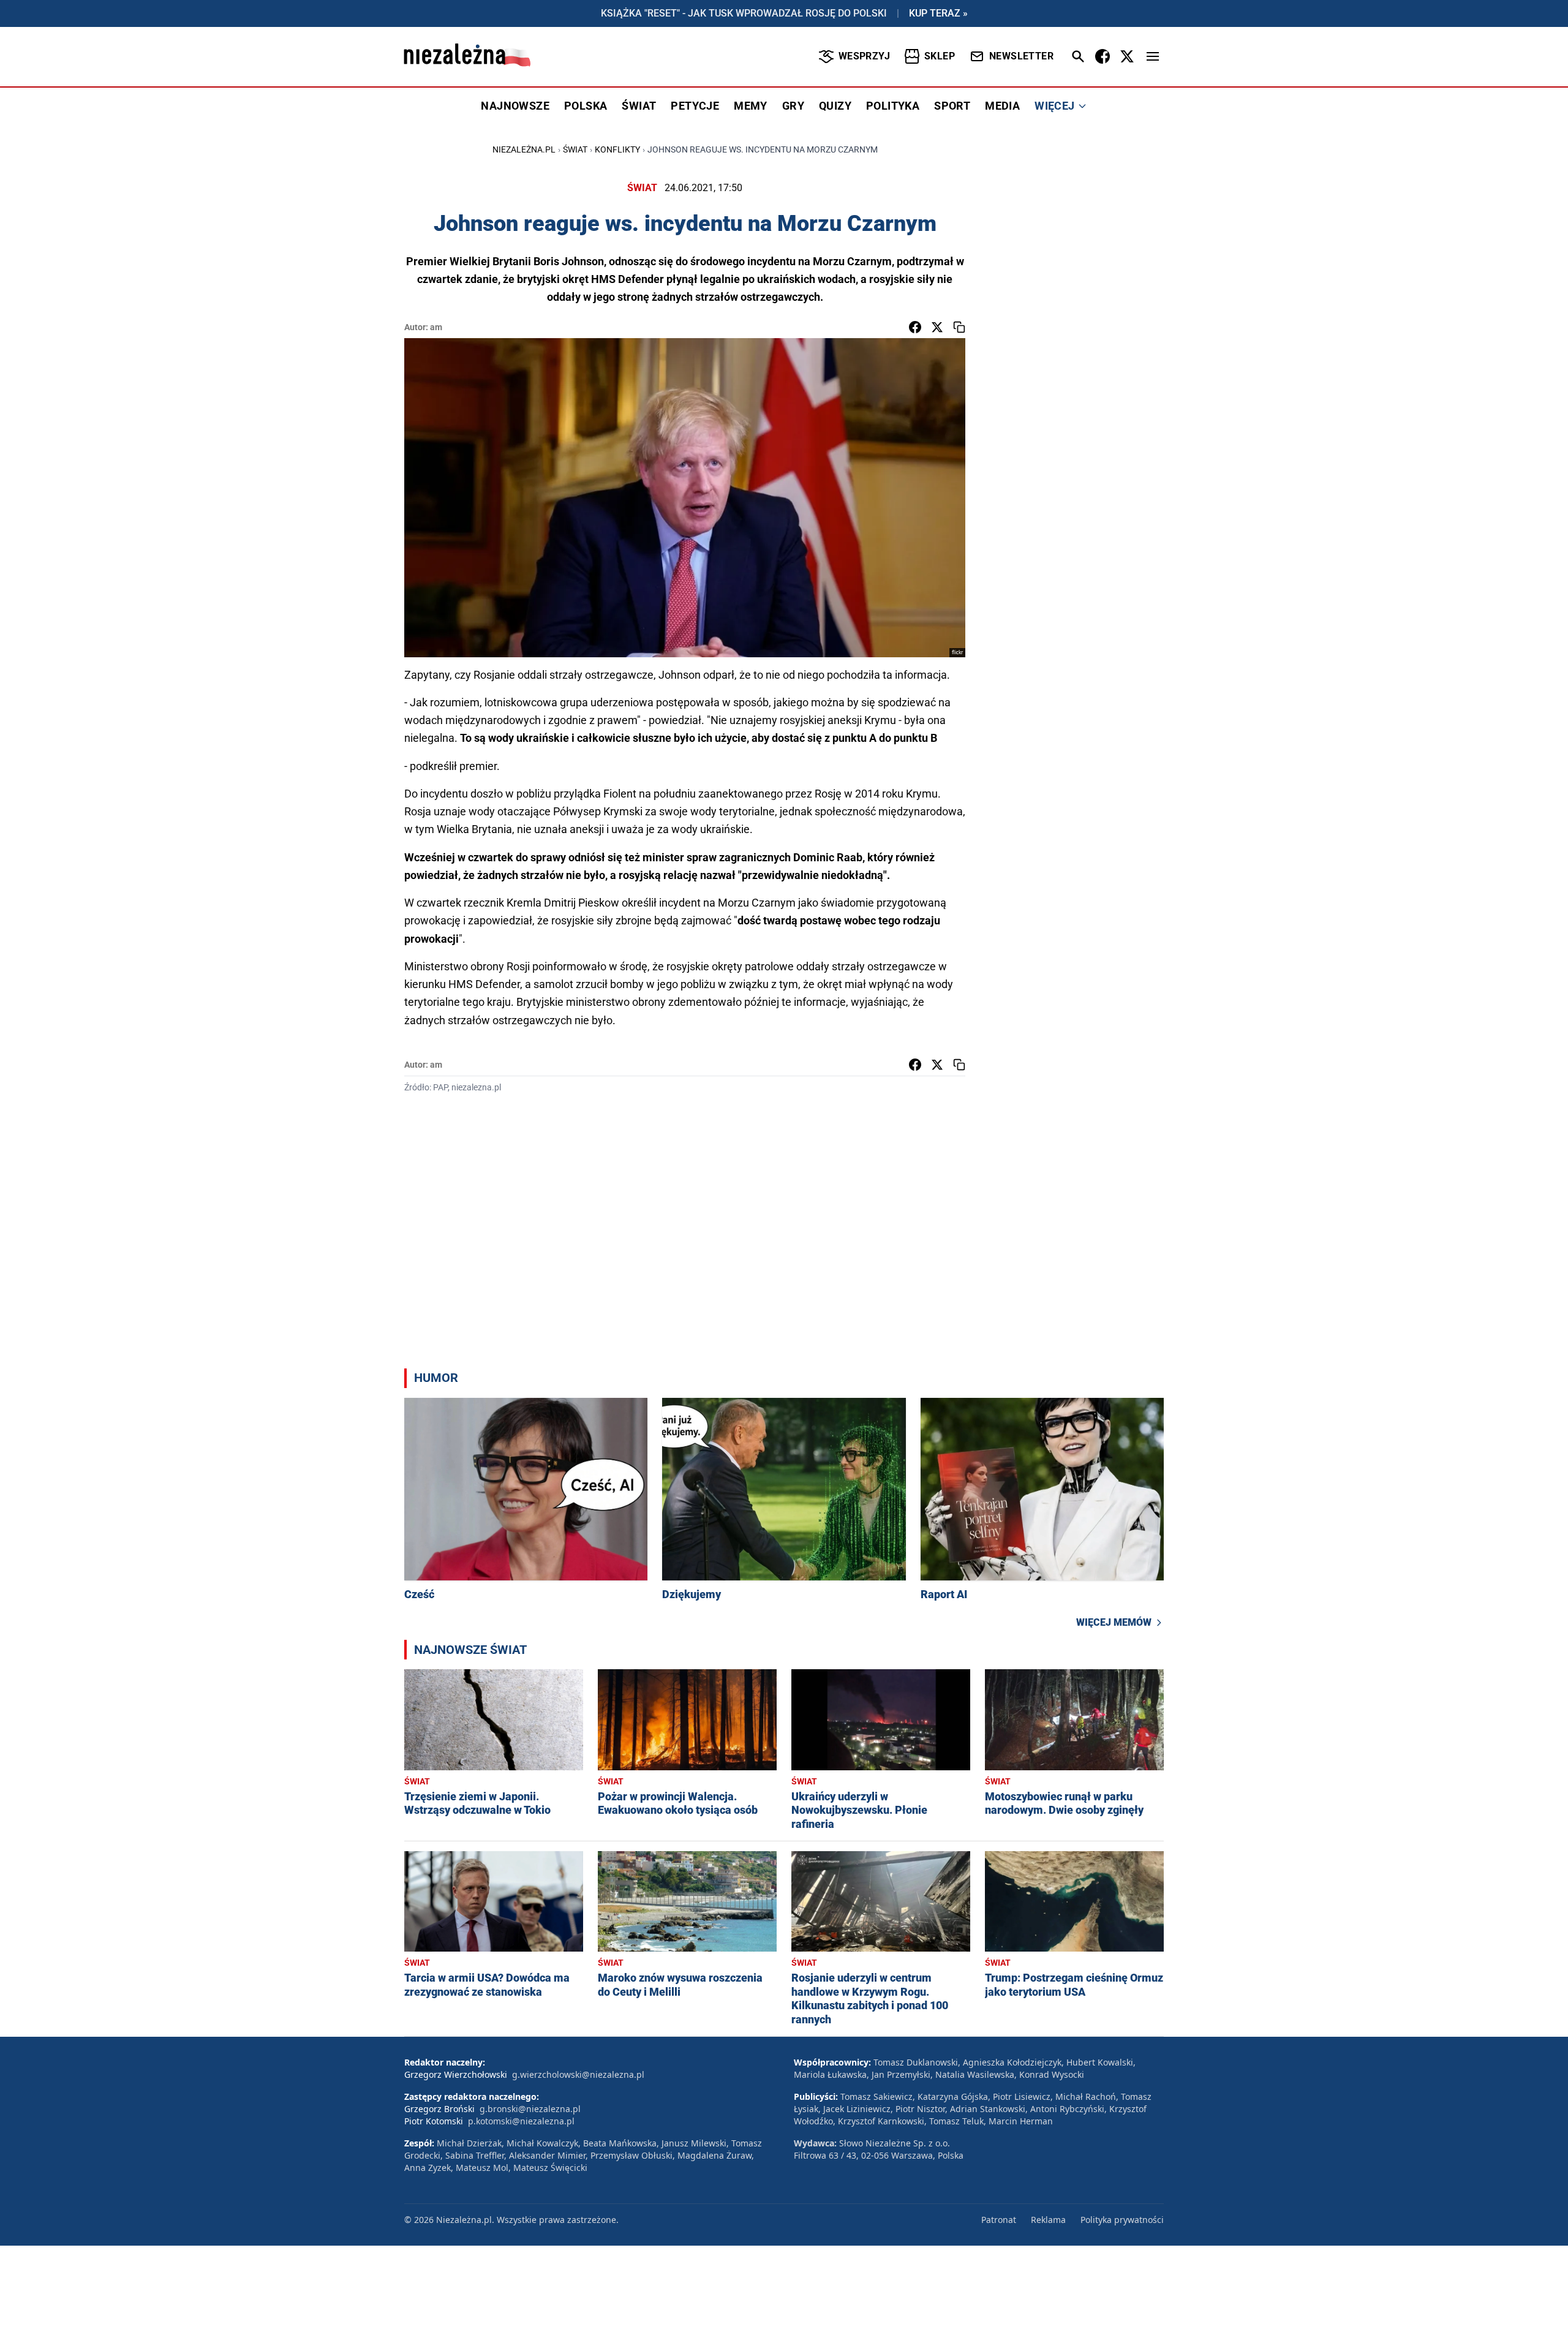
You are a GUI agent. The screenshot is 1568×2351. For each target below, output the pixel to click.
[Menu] (1153, 56)
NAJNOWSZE (515, 106)
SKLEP (940, 56)
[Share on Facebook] (915, 327)
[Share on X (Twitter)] (937, 327)
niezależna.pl (524, 149)
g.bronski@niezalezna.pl (530, 2109)
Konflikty (617, 149)
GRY (793, 106)
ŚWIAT (639, 106)
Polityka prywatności (1122, 2220)
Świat (575, 149)
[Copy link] (959, 327)
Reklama (1048, 2220)
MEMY (751, 106)
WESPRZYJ (864, 56)
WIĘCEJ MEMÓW (1114, 1622)
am (436, 327)
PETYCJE (695, 106)
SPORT (952, 106)
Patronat (999, 2220)
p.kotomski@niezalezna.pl (521, 2121)
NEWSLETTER (1021, 56)
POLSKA (586, 106)
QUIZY (835, 106)
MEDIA (1002, 106)
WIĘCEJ (1054, 106)
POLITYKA (893, 106)
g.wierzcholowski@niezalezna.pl (578, 2074)
